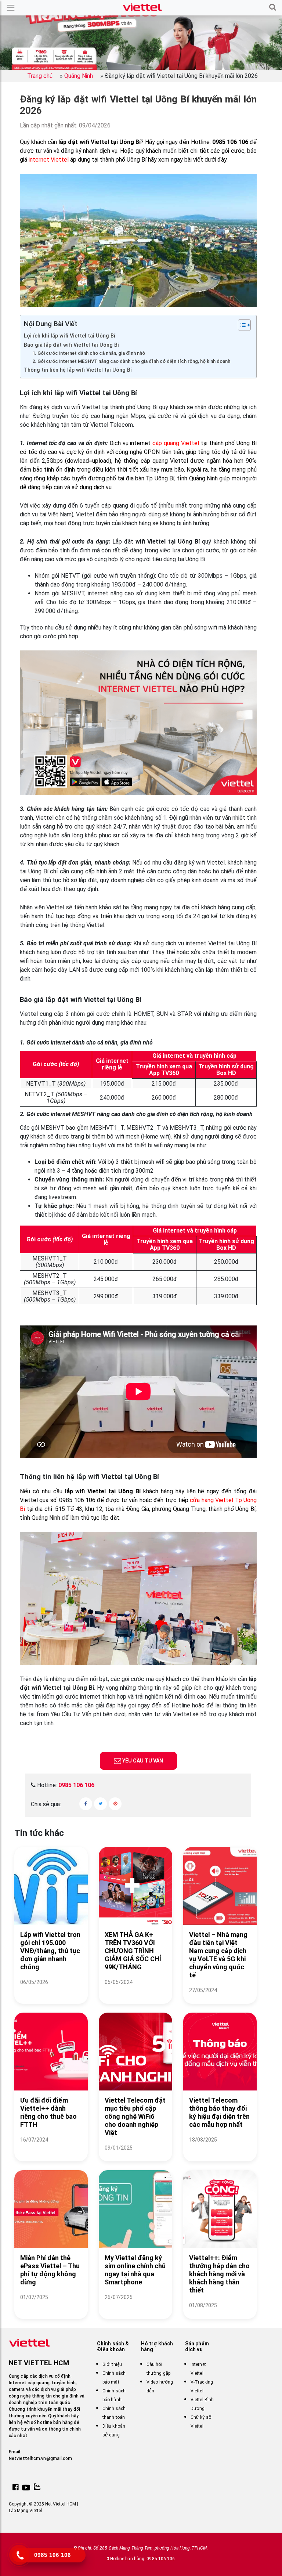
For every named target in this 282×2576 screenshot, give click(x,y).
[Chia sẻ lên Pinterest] (115, 1804)
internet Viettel (49, 160)
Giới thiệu (112, 2364)
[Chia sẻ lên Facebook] (86, 1804)
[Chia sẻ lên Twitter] (100, 1804)
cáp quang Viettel (176, 443)
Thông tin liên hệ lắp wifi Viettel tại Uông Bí (78, 370)
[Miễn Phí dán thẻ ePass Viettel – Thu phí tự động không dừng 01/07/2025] (51, 2306)
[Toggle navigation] (11, 8)
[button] (273, 8)
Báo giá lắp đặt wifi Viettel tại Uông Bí (71, 345)
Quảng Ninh (79, 76)
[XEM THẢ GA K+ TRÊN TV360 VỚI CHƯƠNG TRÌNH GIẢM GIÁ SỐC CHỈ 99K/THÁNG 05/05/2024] (135, 1991)
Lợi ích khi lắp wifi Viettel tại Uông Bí (70, 336)
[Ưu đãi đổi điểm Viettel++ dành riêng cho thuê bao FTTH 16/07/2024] (51, 2149)
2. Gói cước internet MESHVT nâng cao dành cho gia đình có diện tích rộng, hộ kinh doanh (131, 361)
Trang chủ (40, 76)
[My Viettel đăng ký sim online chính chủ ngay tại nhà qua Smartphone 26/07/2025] (135, 2306)
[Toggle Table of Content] (241, 325)
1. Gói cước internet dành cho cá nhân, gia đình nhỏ (89, 353)
